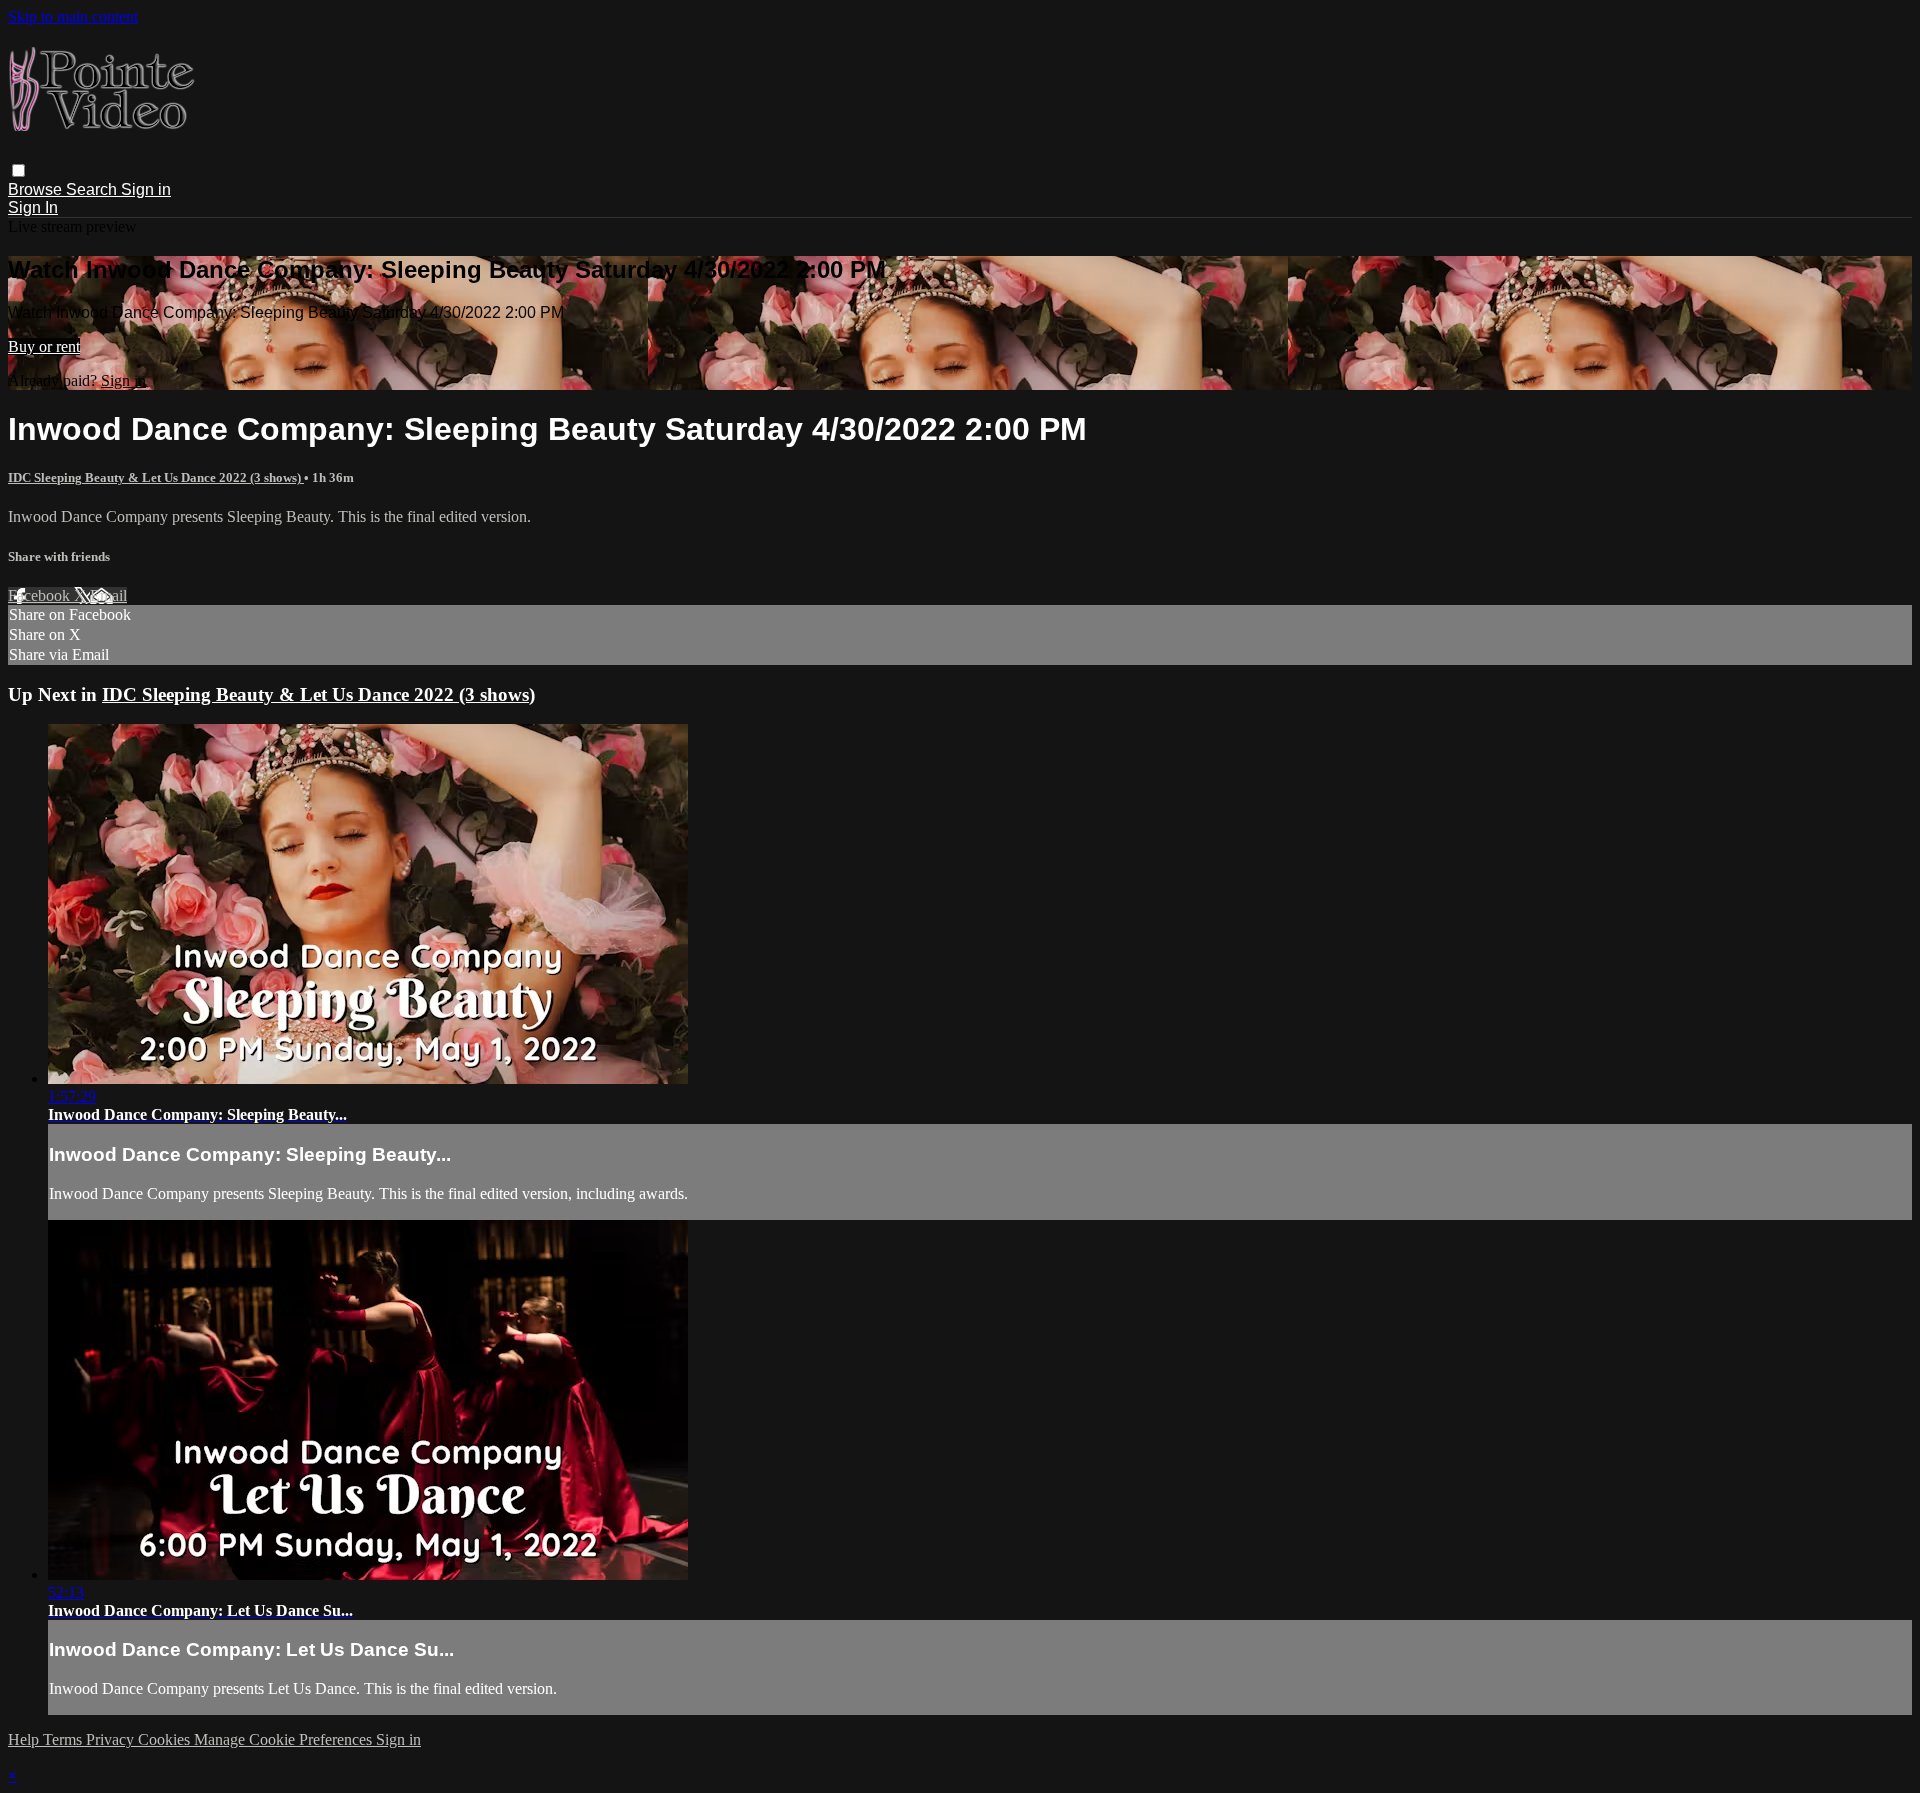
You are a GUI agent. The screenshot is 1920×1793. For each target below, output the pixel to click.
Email (108, 595)
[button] (18, 170)
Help (25, 1739)
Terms (64, 1739)
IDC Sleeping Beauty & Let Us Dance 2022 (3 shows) (156, 477)
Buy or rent (44, 346)
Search (93, 189)
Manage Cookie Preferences (285, 1739)
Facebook (41, 595)
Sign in (146, 189)
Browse (37, 189)
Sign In (33, 207)
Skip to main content (73, 16)
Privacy (112, 1739)
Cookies (166, 1739)
